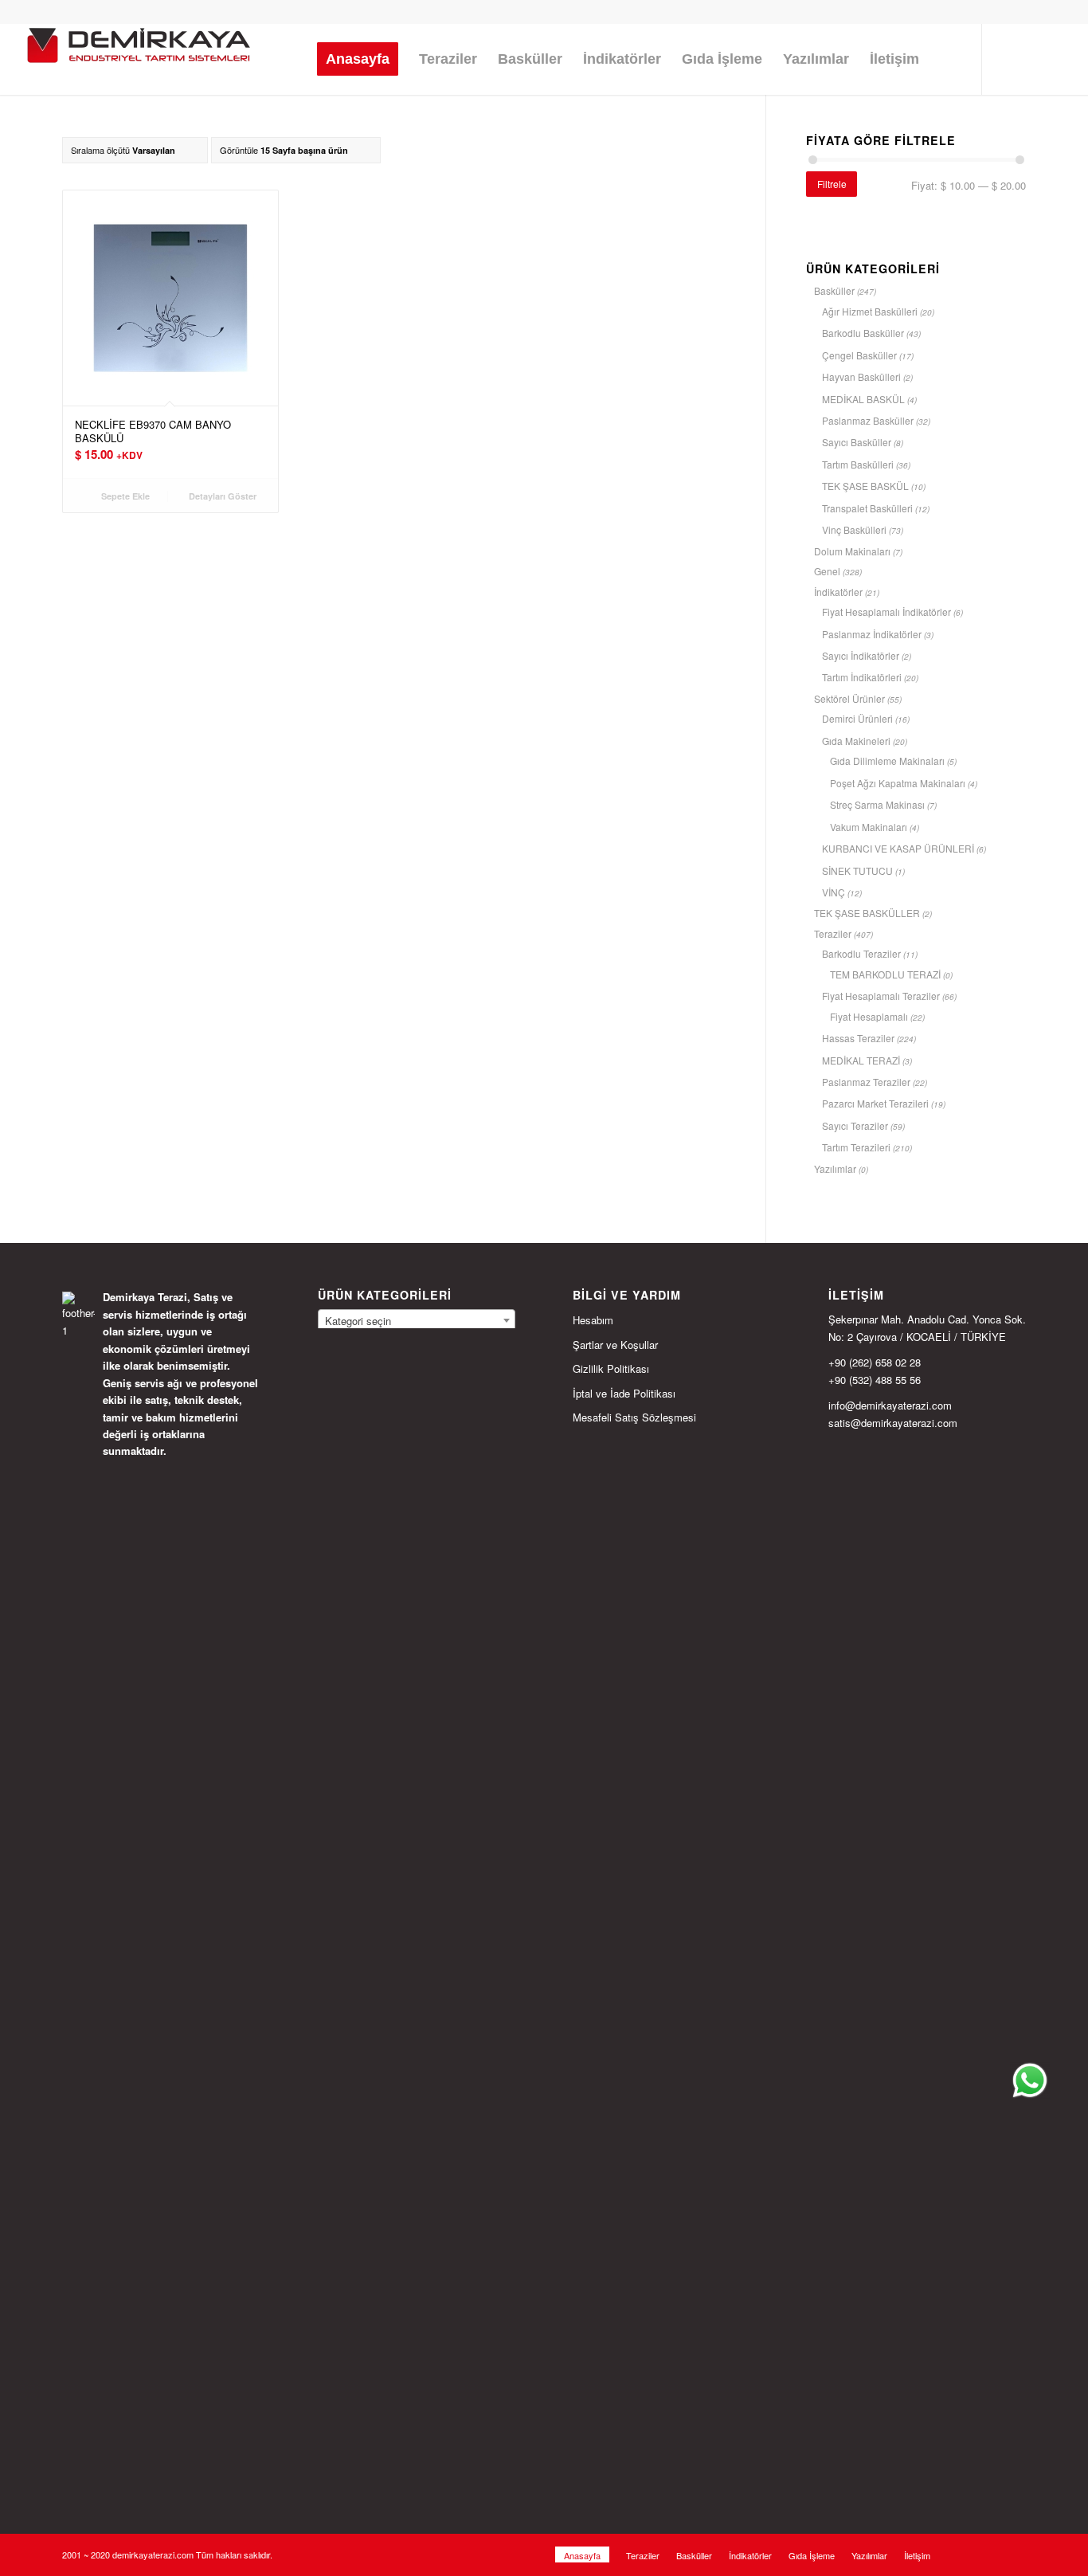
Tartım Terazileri (856, 1147)
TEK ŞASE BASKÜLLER (867, 913)
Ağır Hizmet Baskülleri (870, 311)
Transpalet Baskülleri (867, 508)
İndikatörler (838, 592)
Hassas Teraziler (858, 1038)
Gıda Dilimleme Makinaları (887, 761)
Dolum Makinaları (852, 551)
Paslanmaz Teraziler (866, 1082)
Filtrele (832, 184)
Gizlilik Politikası (611, 1368)
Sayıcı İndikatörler (861, 655)
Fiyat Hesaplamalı (869, 1016)
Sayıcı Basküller (857, 442)
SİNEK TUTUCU (857, 870)
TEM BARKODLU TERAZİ (885, 974)
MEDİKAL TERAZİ (861, 1060)
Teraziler (833, 933)
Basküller (834, 290)
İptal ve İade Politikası (624, 1393)
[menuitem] (358, 59)
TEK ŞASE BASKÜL (865, 486)
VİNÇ (834, 892)
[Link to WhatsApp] (1055, 58)
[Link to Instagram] (1007, 58)
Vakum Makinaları (869, 827)
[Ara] (945, 59)
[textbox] (417, 1321)
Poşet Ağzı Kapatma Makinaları (898, 783)
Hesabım (593, 1320)
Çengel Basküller (859, 355)
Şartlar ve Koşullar (615, 1345)
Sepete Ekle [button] (124, 496)
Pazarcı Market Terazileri (875, 1103)
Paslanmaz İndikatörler (872, 634)
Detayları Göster (221, 496)
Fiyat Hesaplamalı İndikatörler (886, 612)
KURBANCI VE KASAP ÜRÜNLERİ (898, 848)
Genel (827, 571)
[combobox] (417, 1320)
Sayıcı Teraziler (855, 1125)
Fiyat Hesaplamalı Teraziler (881, 996)
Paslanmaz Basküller (868, 420)
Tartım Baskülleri (858, 464)
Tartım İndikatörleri (862, 677)
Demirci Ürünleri (857, 718)
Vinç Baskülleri (854, 529)
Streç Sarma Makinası (877, 804)
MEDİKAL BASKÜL (863, 399)
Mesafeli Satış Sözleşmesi (634, 1417)
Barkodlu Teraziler (861, 953)
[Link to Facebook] (1031, 58)
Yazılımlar (835, 1168)
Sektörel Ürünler (849, 698)
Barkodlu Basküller (863, 333)
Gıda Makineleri (856, 741)
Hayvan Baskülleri (861, 376)
